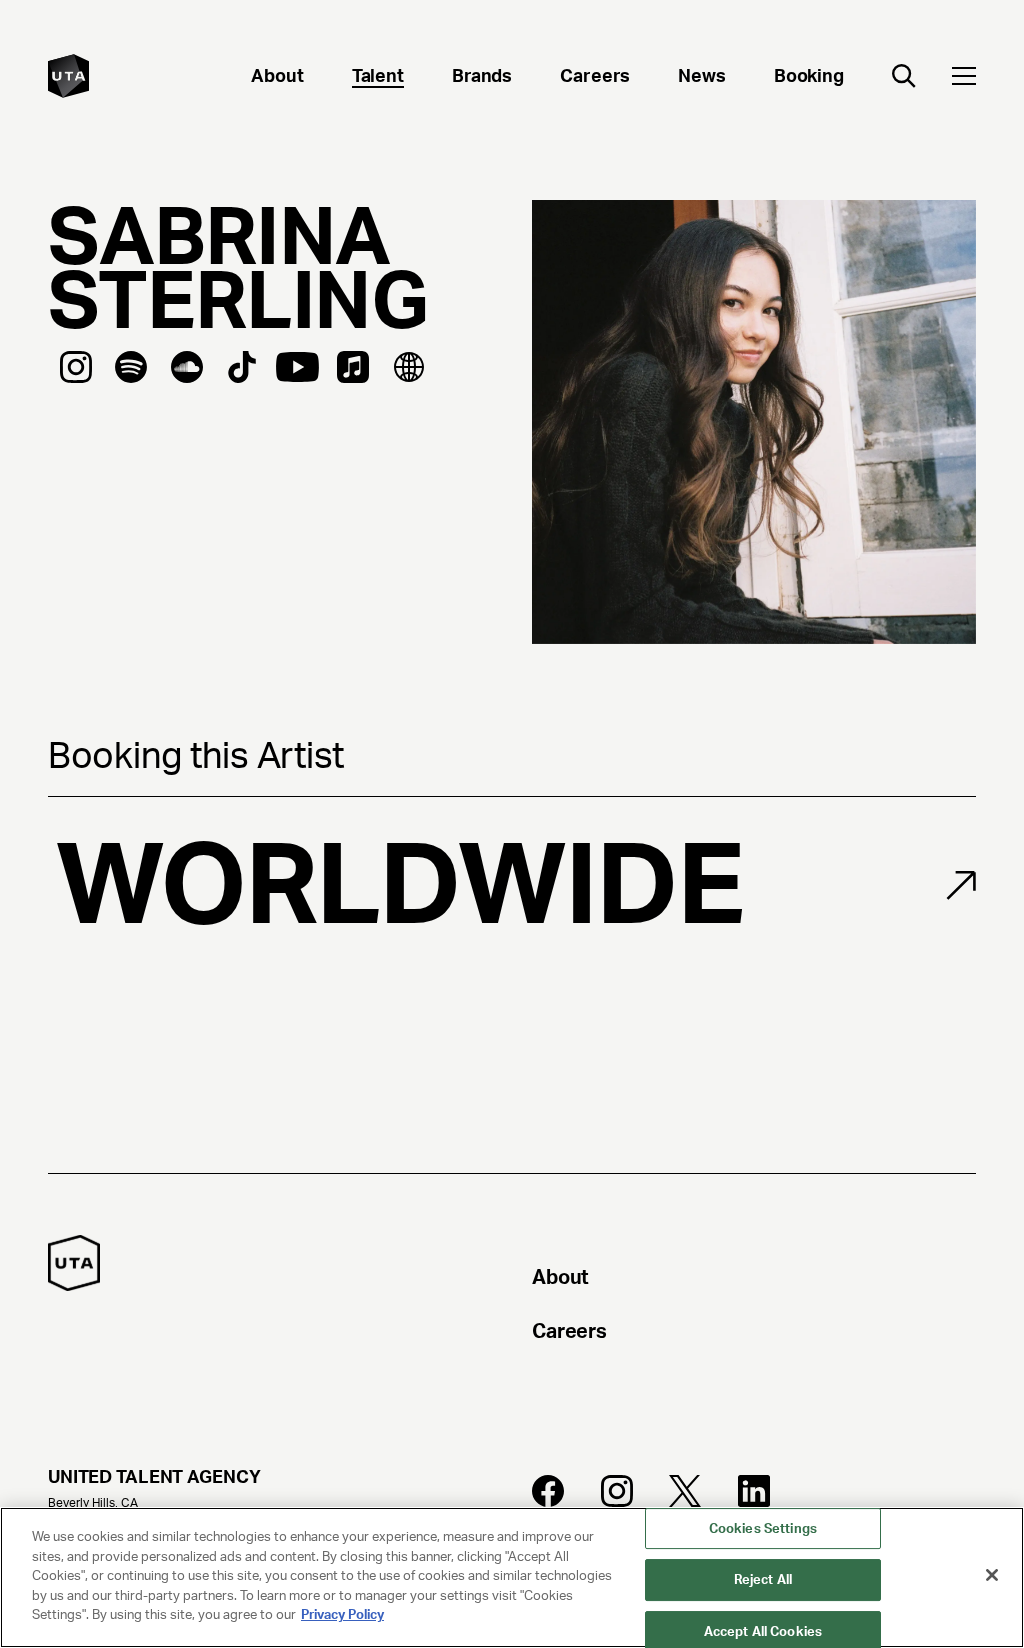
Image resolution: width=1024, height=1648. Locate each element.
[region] (512, 1577)
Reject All (763, 1579)
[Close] (992, 1575)
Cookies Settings (763, 1528)
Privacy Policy (342, 1614)
